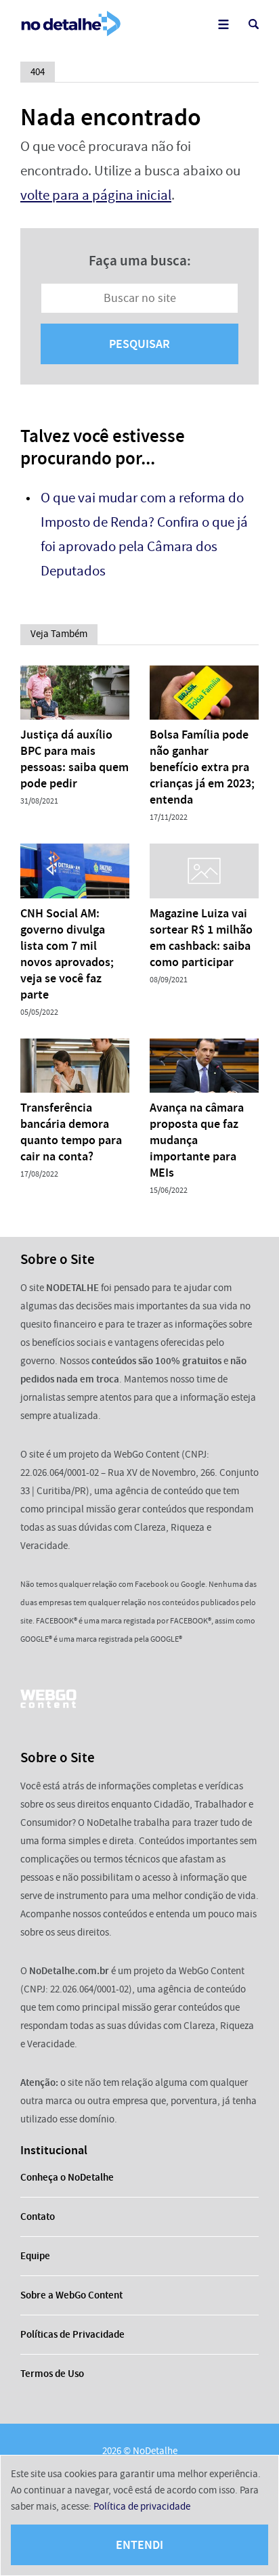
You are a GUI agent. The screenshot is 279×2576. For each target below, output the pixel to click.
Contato (38, 2217)
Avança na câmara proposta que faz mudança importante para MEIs (197, 1140)
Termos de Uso (52, 2374)
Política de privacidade (142, 2506)
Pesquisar (139, 344)
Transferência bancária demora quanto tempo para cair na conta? (71, 1132)
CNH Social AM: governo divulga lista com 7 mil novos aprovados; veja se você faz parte (67, 954)
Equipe (35, 2256)
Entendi (139, 2545)
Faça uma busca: (140, 261)
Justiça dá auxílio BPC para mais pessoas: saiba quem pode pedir (74, 759)
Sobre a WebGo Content (71, 2295)
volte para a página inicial (96, 195)
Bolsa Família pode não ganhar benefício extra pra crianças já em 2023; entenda (202, 767)
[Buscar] (254, 24)
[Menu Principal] (223, 24)
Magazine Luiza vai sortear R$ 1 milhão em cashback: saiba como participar (201, 938)
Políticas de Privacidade (72, 2334)
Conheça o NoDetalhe (67, 2177)
